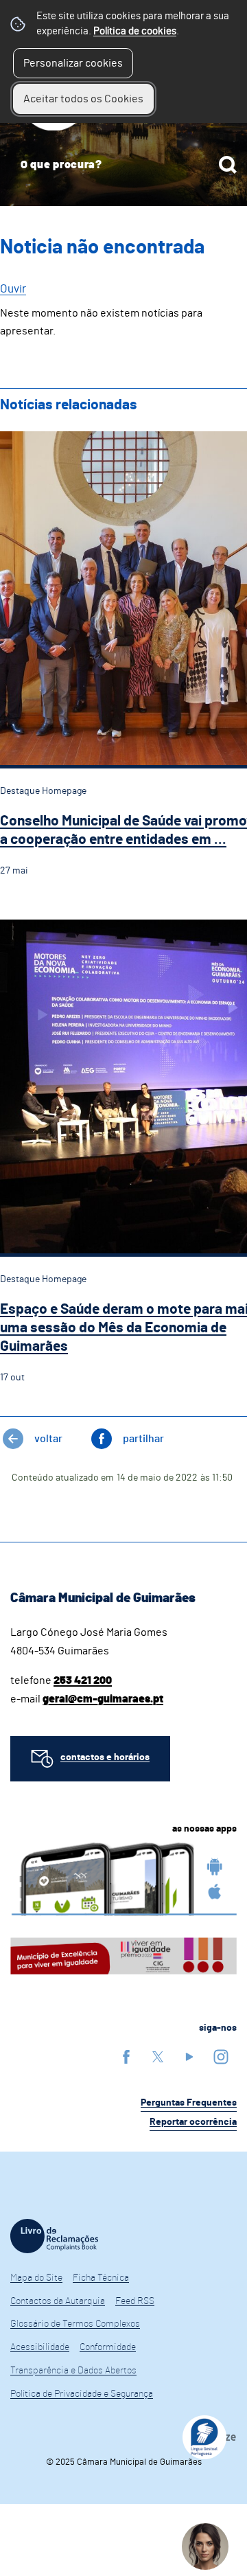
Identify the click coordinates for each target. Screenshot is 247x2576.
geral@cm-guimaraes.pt (103, 1699)
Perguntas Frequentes (189, 2103)
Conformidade (108, 2347)
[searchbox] (123, 165)
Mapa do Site (36, 2278)
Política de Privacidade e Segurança (82, 2394)
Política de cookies (135, 31)
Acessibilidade (40, 2347)
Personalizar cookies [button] (73, 63)
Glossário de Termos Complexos (75, 2324)
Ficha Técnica (101, 2278)
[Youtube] (189, 2056)
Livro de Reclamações (54, 2236)
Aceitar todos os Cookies (83, 99)
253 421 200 (83, 1680)
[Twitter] (158, 2056)
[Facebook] (126, 2056)
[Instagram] (221, 2056)
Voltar (48, 1439)
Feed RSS (135, 2301)
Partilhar (143, 1439)
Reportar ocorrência (193, 2122)
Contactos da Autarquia (58, 2301)
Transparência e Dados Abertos (73, 2371)
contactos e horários (105, 1757)
